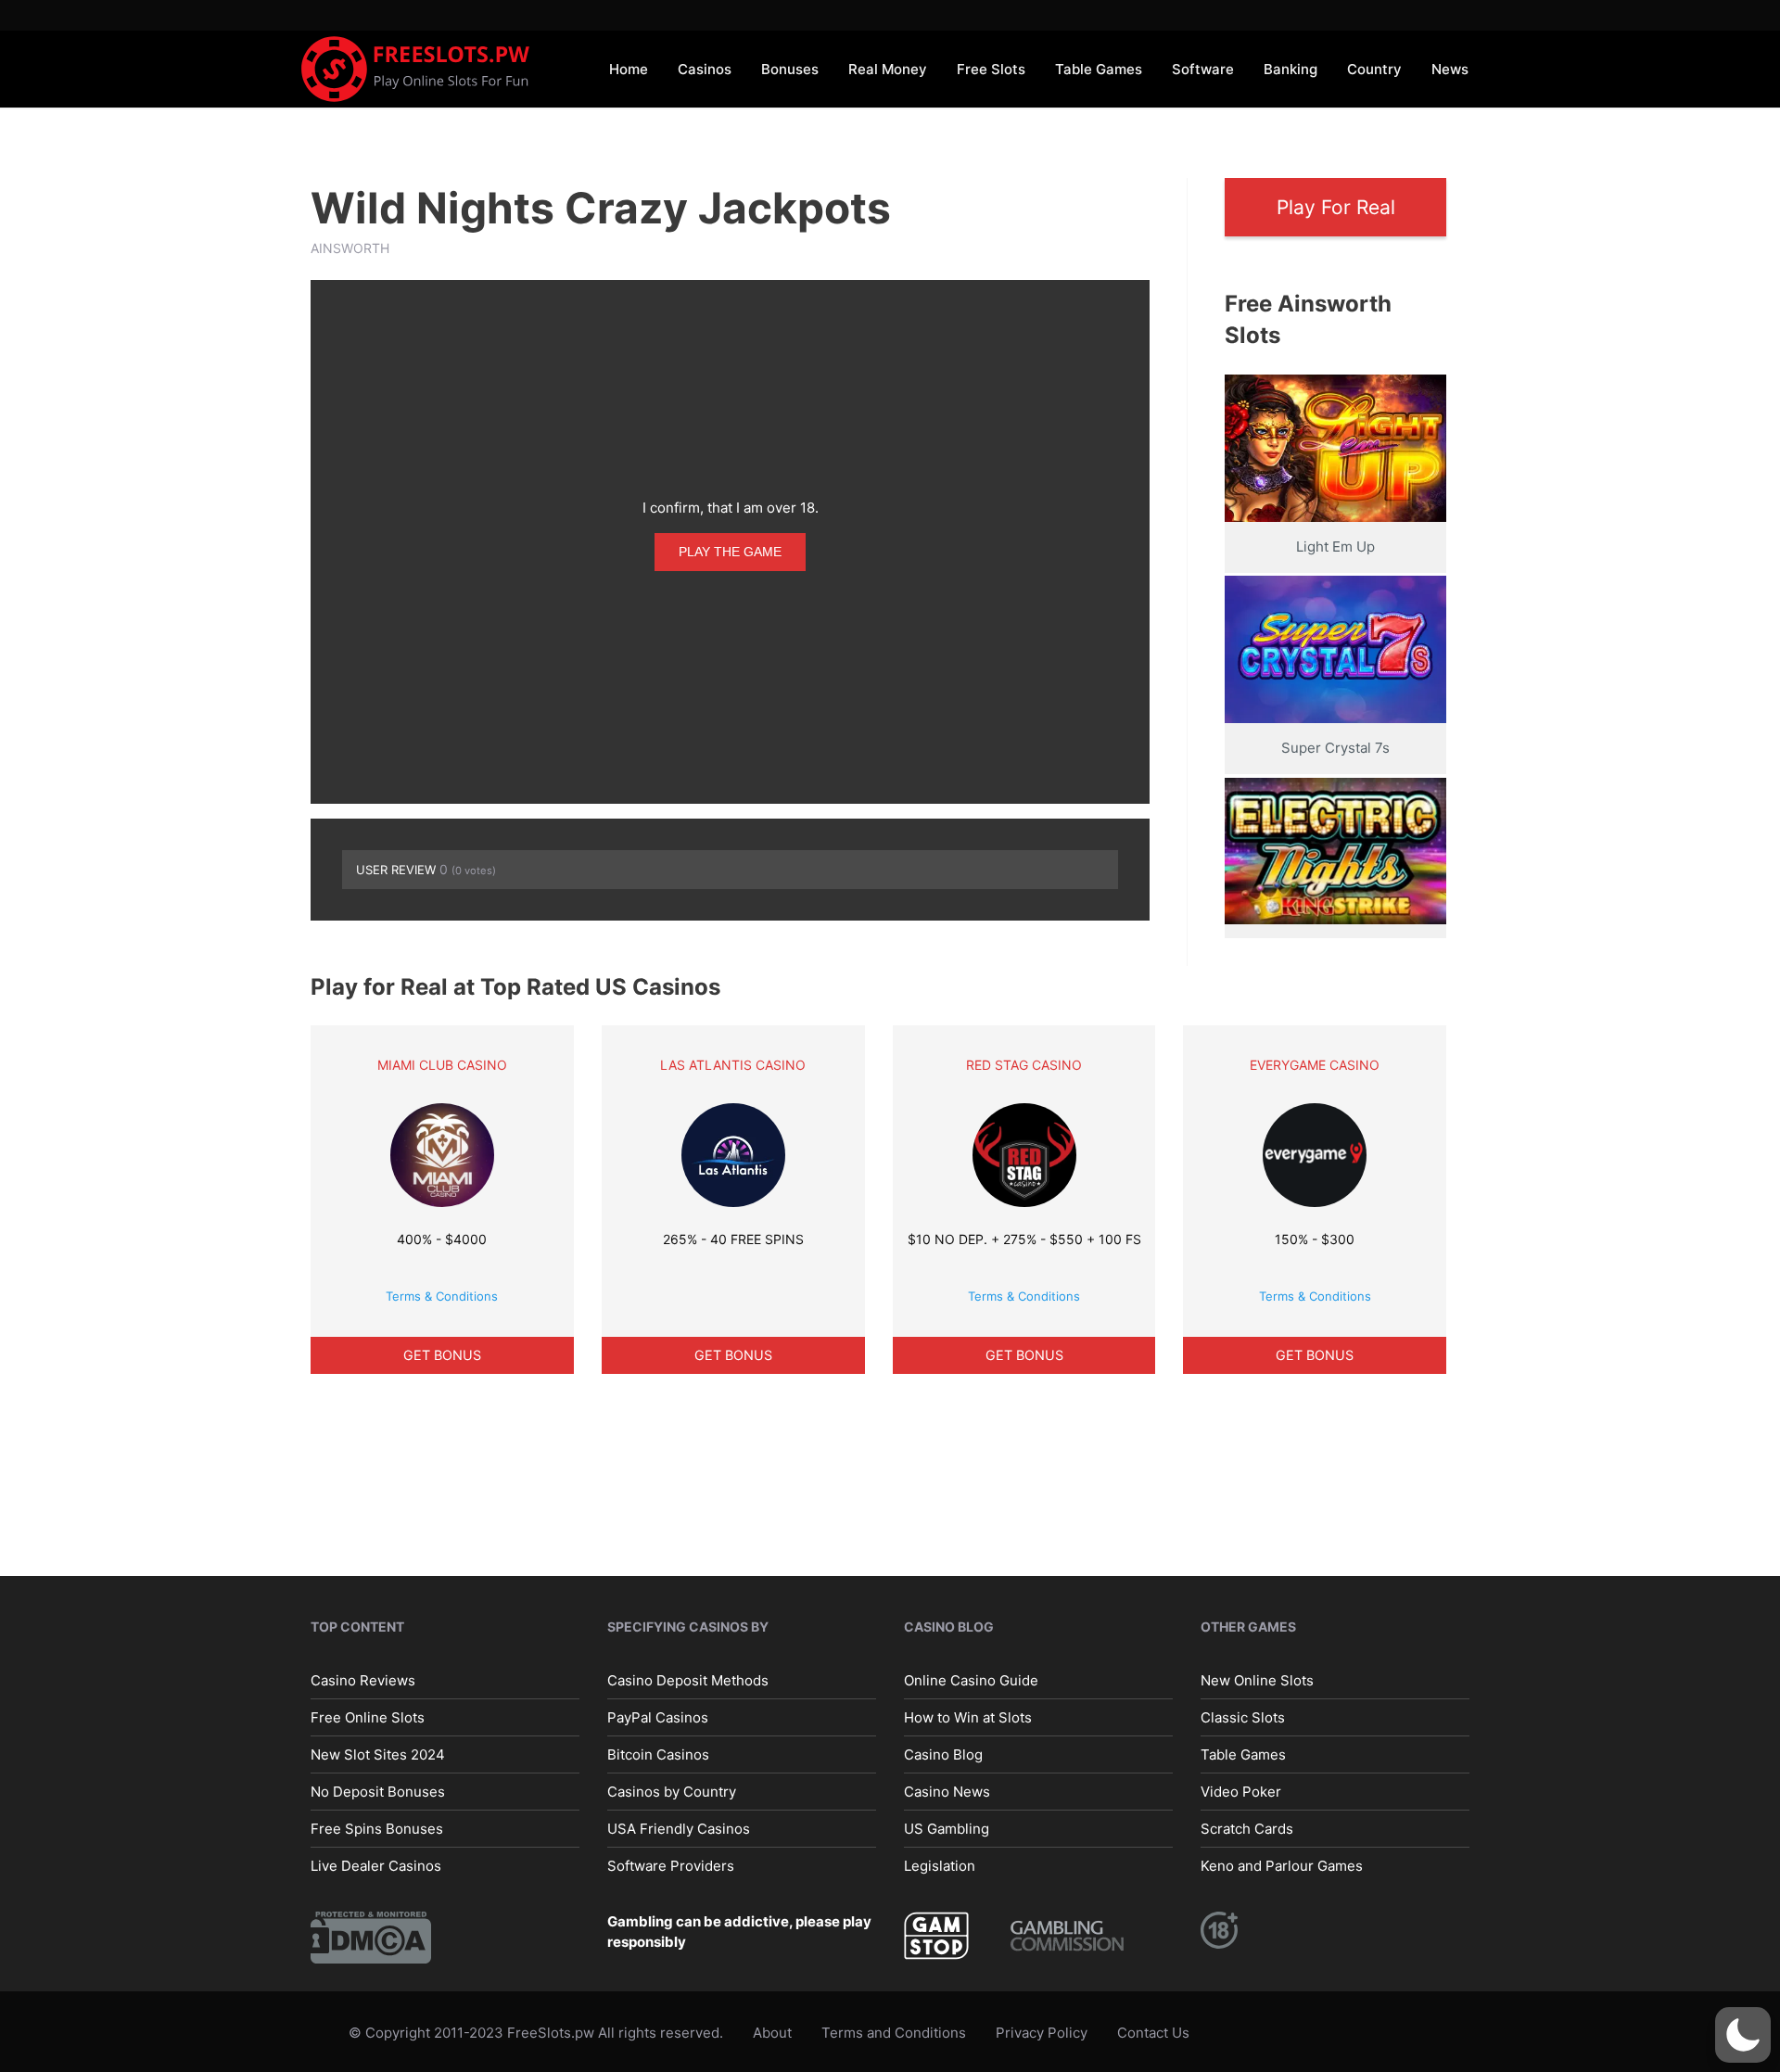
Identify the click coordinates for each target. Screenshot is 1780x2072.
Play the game (730, 552)
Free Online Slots (368, 1717)
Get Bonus (442, 1355)
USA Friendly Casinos (679, 1829)
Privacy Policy (1042, 2033)
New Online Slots (1257, 1680)
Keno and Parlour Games (1282, 1866)
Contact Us (1153, 2033)
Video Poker (1241, 1792)
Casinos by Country (672, 1792)
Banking (1290, 69)
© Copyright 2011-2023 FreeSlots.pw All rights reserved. (536, 2033)
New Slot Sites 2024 (378, 1754)
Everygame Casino (1315, 1065)
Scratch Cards (1247, 1829)
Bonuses (790, 69)
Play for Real (1336, 207)
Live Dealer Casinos (376, 1866)
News (1450, 69)
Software (1203, 69)
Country (1374, 69)
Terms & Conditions (442, 1296)
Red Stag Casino (1024, 1065)
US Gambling (947, 1829)
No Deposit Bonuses (378, 1792)
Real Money (888, 69)
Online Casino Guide (971, 1680)
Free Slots (991, 69)
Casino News (947, 1792)
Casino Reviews (363, 1680)
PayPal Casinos (658, 1717)
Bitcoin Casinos (658, 1754)
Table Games (1099, 69)
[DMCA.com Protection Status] (371, 1936)
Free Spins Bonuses (377, 1829)
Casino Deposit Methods (688, 1680)
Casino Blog (943, 1754)
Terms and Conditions (894, 2033)
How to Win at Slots (968, 1717)
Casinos (705, 69)
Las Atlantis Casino (733, 1065)
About (772, 2033)
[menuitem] (629, 68)
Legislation (940, 1866)
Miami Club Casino (442, 1065)
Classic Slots (1243, 1717)
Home (629, 69)
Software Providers (671, 1866)
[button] (1743, 2035)
